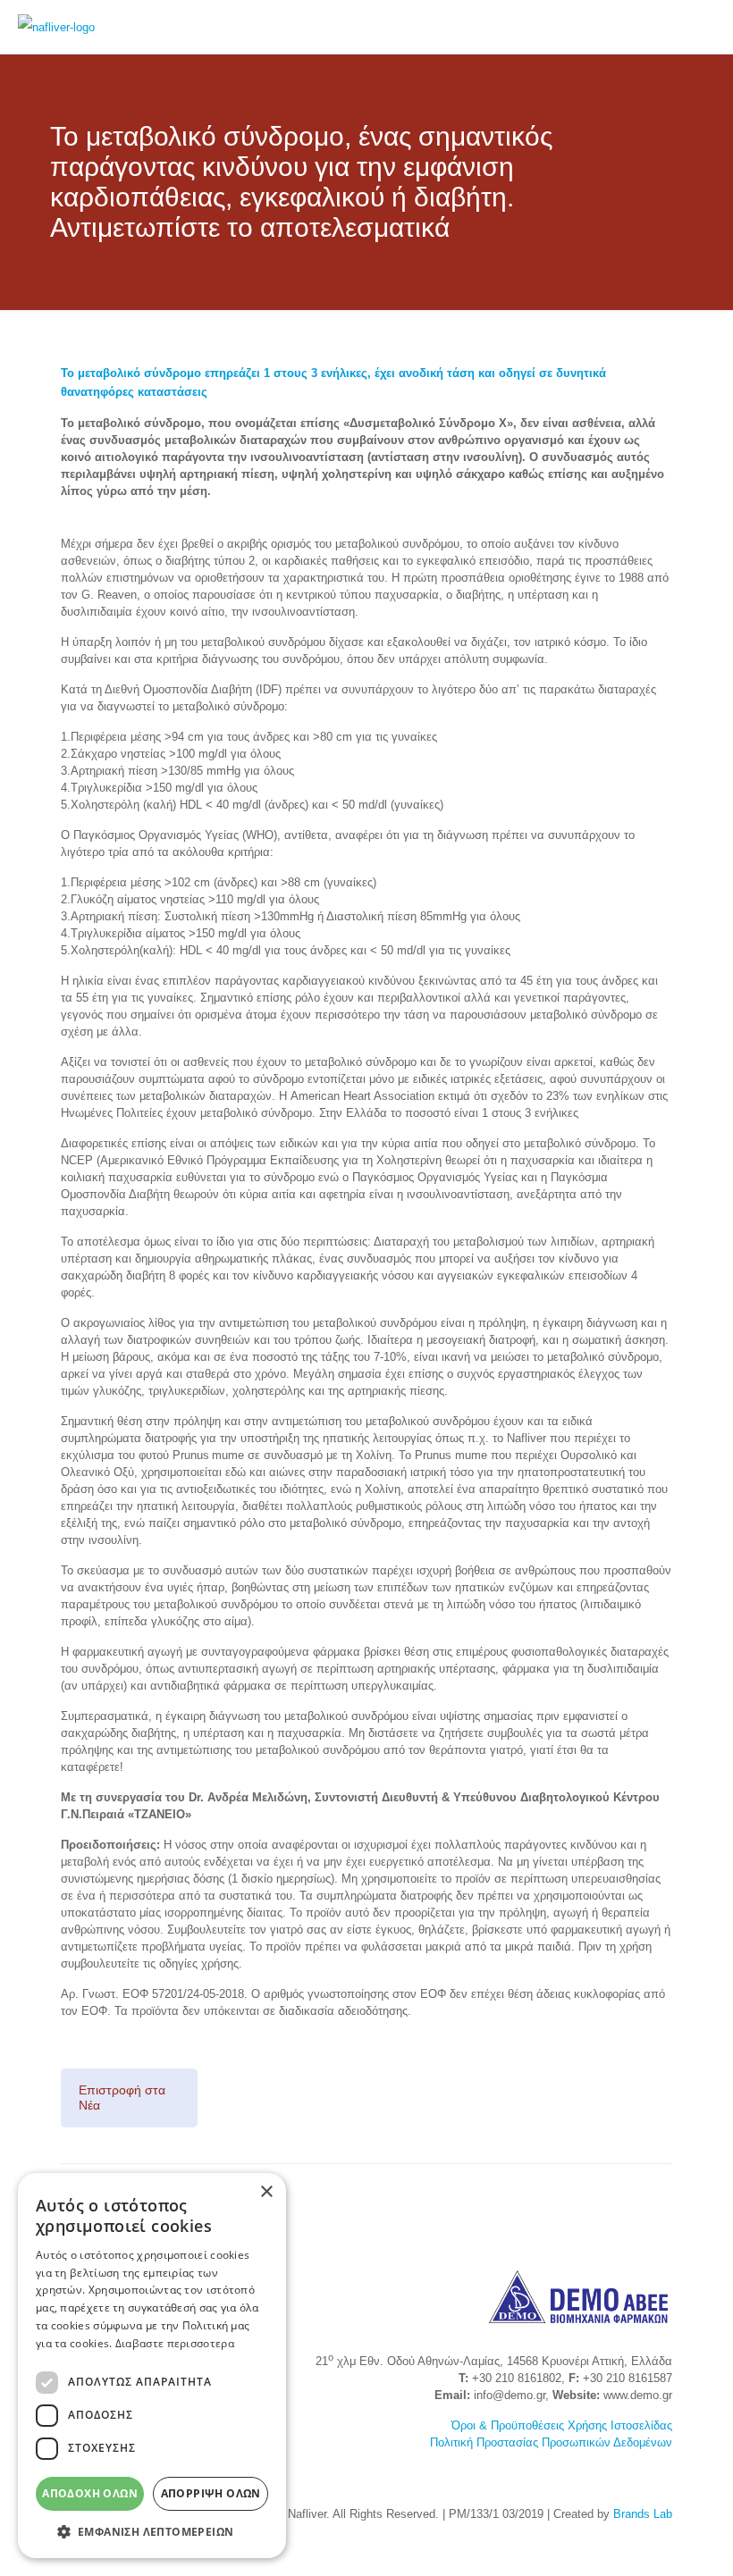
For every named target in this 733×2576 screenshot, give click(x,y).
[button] (152, 2531)
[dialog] (152, 2366)
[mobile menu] (704, 27)
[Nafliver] (56, 27)
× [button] (266, 2192)
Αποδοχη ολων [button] (90, 2493)
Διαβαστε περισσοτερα (175, 2343)
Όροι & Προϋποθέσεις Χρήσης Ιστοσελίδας (562, 2425)
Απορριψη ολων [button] (211, 2493)
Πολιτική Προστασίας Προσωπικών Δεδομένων (551, 2442)
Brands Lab (643, 2514)
